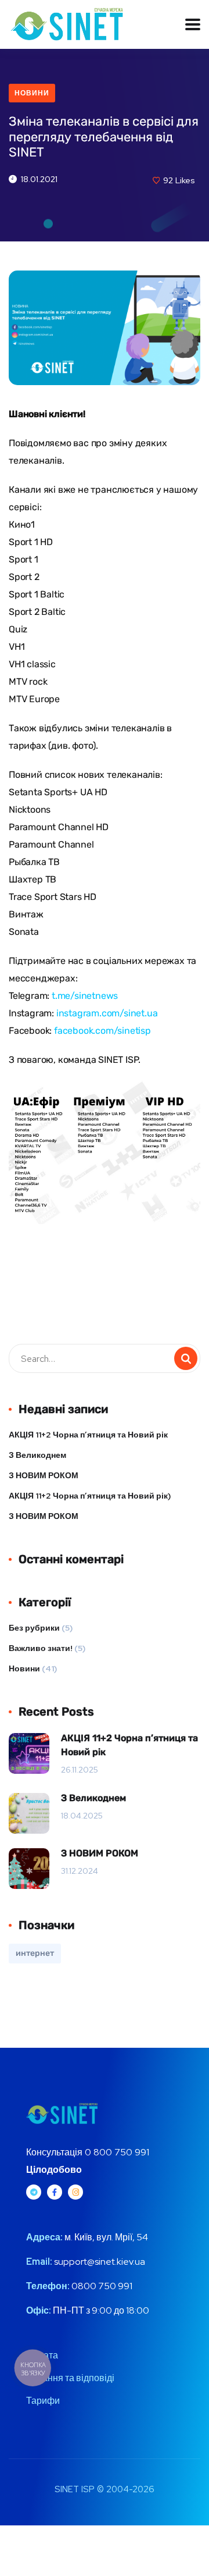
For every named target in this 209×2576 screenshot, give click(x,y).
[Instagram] (75, 2192)
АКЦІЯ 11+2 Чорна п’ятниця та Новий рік (88, 1435)
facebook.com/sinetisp (102, 1031)
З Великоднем (37, 1455)
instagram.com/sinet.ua (107, 1013)
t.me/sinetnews (85, 996)
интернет (35, 1953)
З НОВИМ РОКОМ (44, 1475)
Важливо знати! (41, 1648)
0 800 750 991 (117, 2152)
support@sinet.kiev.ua (100, 2262)
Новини (32, 93)
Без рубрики (34, 1628)
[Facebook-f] (55, 2192)
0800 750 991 (101, 2286)
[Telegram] (34, 2192)
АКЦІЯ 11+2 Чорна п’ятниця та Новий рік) (90, 1496)
